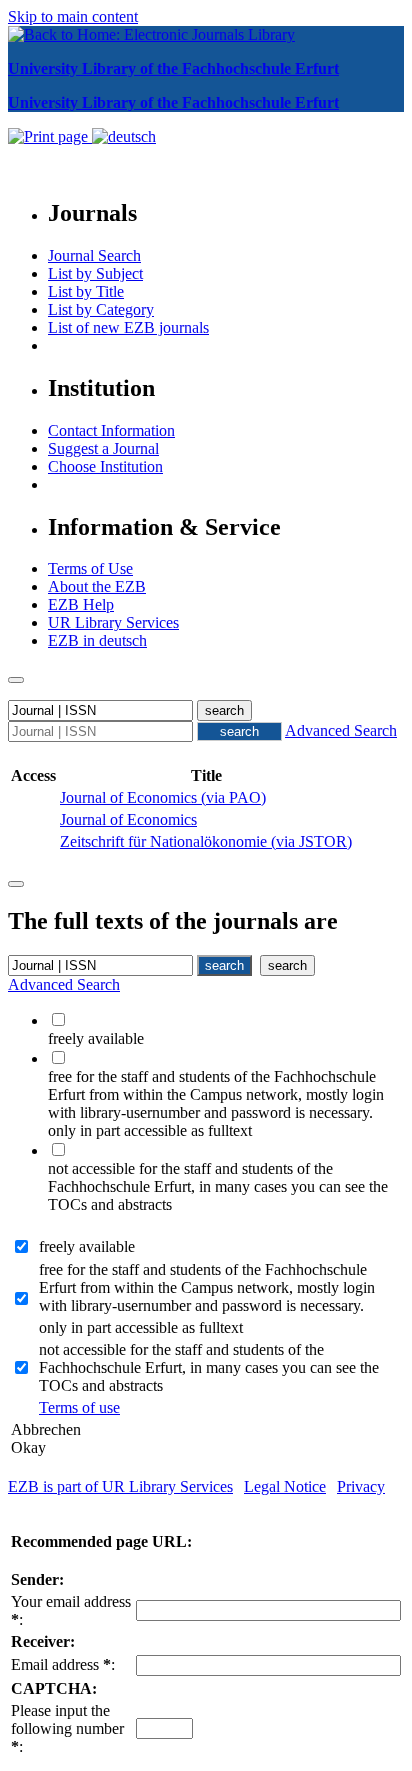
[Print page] (50, 136)
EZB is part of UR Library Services (120, 1486)
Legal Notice (285, 1486)
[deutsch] (124, 136)
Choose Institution (105, 466)
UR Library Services (113, 622)
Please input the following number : (67, 1728)
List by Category (101, 309)
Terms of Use (90, 568)
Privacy (361, 1486)
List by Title (86, 291)
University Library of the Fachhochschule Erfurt (173, 68)
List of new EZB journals (128, 327)
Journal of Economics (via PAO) (163, 797)
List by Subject (95, 273)
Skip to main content (73, 16)
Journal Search (94, 255)
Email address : (63, 1664)
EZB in (97, 640)
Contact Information (111, 430)
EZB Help (81, 604)
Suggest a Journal (103, 448)
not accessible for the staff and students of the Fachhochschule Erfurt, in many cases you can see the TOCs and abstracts (209, 1367)
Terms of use (79, 1407)
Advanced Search (341, 730)
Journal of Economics (128, 819)
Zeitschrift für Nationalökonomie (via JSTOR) (206, 841)
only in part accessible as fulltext (141, 1327)
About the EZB (97, 586)
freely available (87, 1246)
